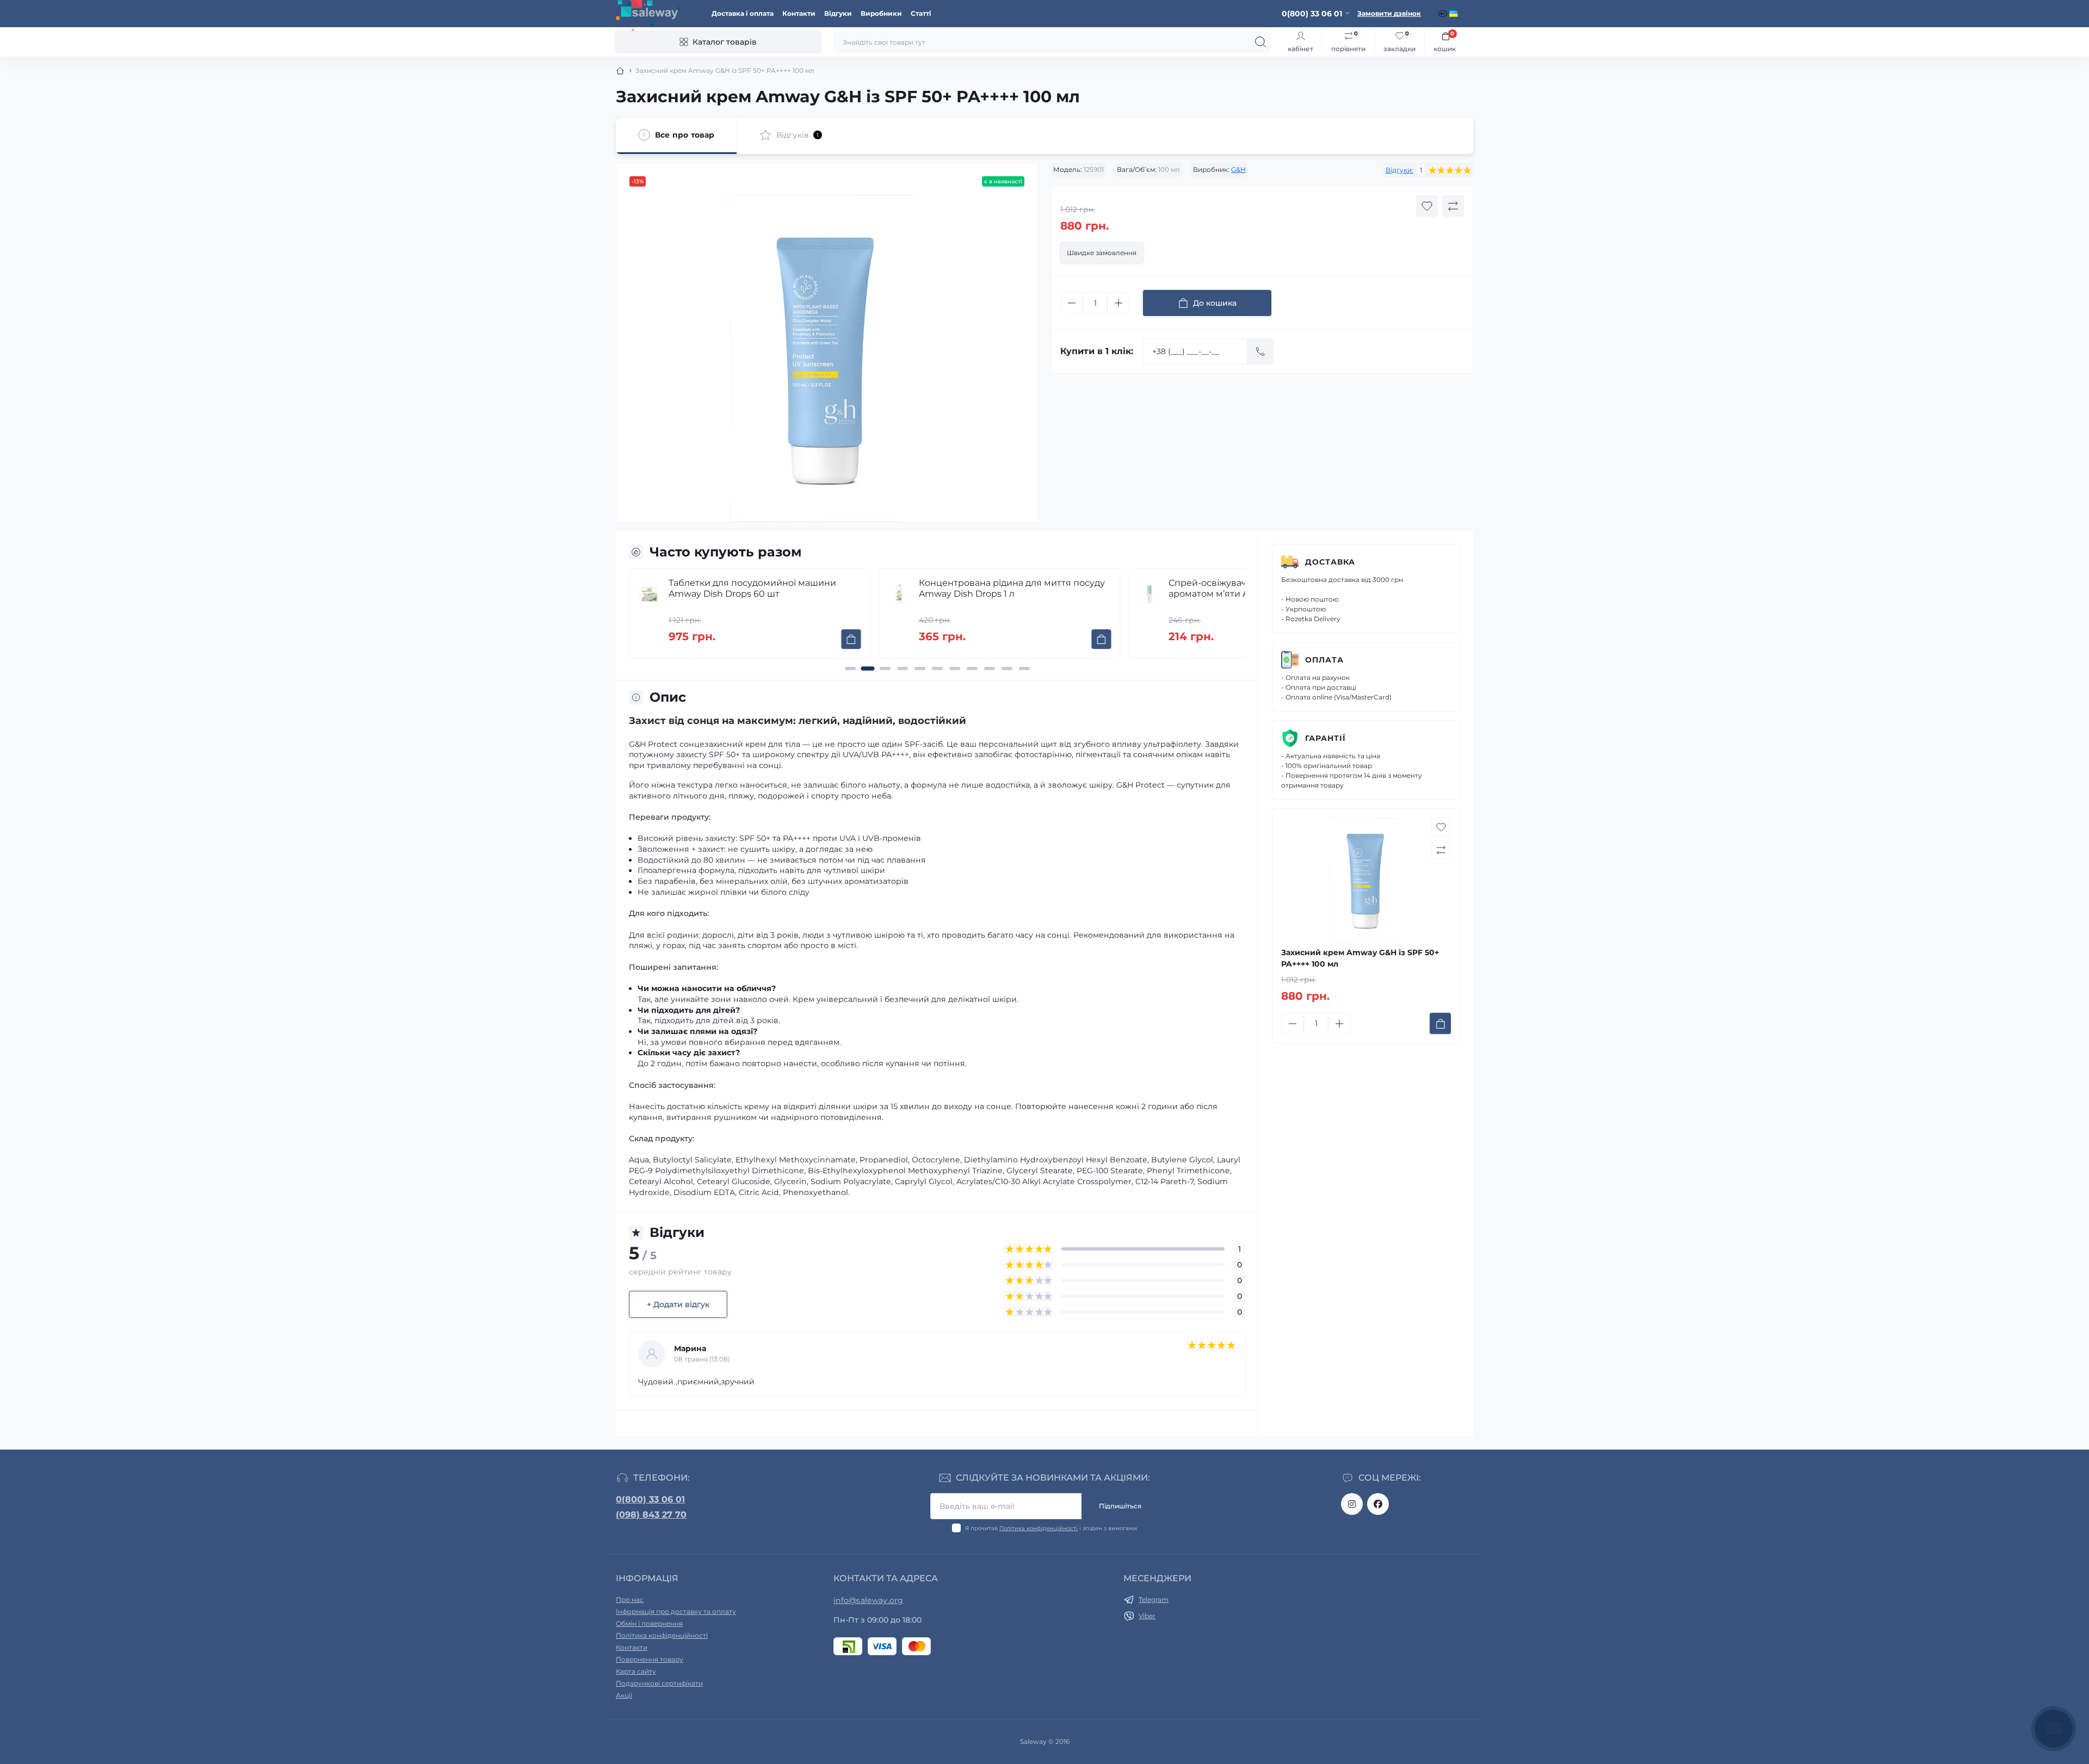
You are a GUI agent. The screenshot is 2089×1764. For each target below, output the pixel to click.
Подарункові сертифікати (659, 1683)
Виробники (881, 13)
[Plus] (1118, 303)
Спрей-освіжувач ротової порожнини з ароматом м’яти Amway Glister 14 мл (1019, 588)
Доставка (1330, 562)
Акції (624, 1695)
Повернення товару (650, 1659)
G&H (1238, 169)
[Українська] (1455, 14)
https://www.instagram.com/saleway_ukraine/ (1352, 1504)
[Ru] (1444, 14)
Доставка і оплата (743, 13)
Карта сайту (636, 1671)
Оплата (1324, 660)
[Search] (1260, 42)
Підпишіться (1120, 1506)
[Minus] (1072, 303)
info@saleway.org (869, 1600)
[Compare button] (1453, 206)
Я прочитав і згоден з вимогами (1051, 1528)
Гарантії (1325, 738)
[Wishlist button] (1427, 206)
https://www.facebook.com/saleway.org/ (1378, 1504)
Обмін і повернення (649, 1623)
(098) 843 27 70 (651, 1515)
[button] (850, 669)
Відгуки (838, 13)
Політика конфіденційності (1039, 1528)
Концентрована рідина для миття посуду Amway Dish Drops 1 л (773, 588)
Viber (1147, 1616)
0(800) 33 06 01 (650, 1499)
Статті (921, 13)
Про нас (630, 1599)
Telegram (1154, 1599)
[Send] (1260, 351)
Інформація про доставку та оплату (676, 1611)
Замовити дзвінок (1389, 13)
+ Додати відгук (678, 1304)
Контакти (799, 13)
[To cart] (863, 639)
